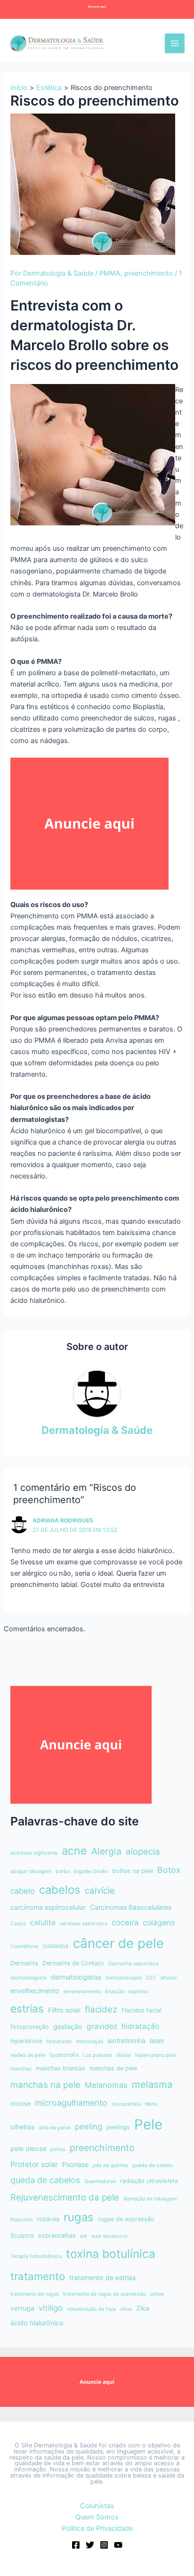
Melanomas (106, 2085)
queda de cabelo (152, 2165)
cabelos (60, 1890)
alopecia (143, 1852)
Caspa (18, 1924)
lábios (124, 2055)
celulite (43, 1923)
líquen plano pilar (156, 2055)
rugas (79, 2217)
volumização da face (91, 2309)
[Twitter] (90, 2545)
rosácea (48, 2219)
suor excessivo (109, 2236)
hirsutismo (59, 2041)
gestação (68, 2026)
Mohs (151, 2104)
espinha (138, 1991)
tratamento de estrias (102, 2278)
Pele (148, 2124)
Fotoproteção (30, 2027)
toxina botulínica (111, 2254)
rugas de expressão (126, 2219)
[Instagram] (104, 2545)
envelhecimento (35, 1991)
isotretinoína (126, 2040)
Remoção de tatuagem (150, 2199)
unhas (157, 2294)
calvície (100, 1891)
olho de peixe (55, 2128)
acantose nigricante (34, 1853)
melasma (152, 2084)
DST (151, 1978)
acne (74, 1851)
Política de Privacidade (97, 2528)
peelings (118, 2127)
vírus (126, 2309)
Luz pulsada (97, 2055)
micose (20, 2104)
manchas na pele (45, 2085)
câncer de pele (118, 1943)
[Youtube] (118, 2545)
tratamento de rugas (35, 2294)
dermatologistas (76, 1977)
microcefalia (126, 2104)
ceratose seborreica (84, 1924)
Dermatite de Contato (73, 1963)
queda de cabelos (45, 2180)
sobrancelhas (57, 2236)
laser (157, 2040)
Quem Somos (97, 2517)
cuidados (56, 1946)
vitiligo (51, 2308)
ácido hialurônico (37, 2323)
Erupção (115, 1991)
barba (63, 1871)
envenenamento (82, 1991)
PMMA (110, 273)
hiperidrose (26, 2041)
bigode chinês (91, 1871)
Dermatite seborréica (133, 1964)
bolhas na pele (133, 1871)
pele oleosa (28, 2148)
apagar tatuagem (31, 1871)
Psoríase (75, 2164)
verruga (22, 2308)
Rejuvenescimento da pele (65, 2197)
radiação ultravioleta (149, 2181)
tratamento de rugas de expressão (104, 2294)
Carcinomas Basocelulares (131, 1907)
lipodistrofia (64, 2055)
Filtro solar (64, 2010)
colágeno (159, 1923)
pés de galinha (110, 2165)
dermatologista (28, 1978)
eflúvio (169, 1978)
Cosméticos (24, 1946)
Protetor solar (34, 2164)
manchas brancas (61, 2068)
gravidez (102, 2026)
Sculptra (22, 2236)
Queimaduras (100, 2181)
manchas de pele (113, 2068)
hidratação (140, 2026)
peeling (89, 2126)
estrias (27, 2008)
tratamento (38, 2276)
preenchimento (149, 273)
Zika (143, 2308)
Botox (169, 1870)
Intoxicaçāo (89, 2041)
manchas (21, 2069)
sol (84, 2236)
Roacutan (21, 2220)
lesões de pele (28, 2055)
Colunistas (97, 2506)
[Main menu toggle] (175, 43)
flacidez (101, 2009)
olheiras (22, 2127)
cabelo (23, 1891)
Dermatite (24, 1963)
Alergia (106, 1851)
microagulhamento (71, 2103)
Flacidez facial (141, 2010)
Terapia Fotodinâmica (36, 2256)
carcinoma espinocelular (48, 1907)
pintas (58, 2149)
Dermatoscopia (124, 1978)
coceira (125, 1922)
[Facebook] (76, 2545)
